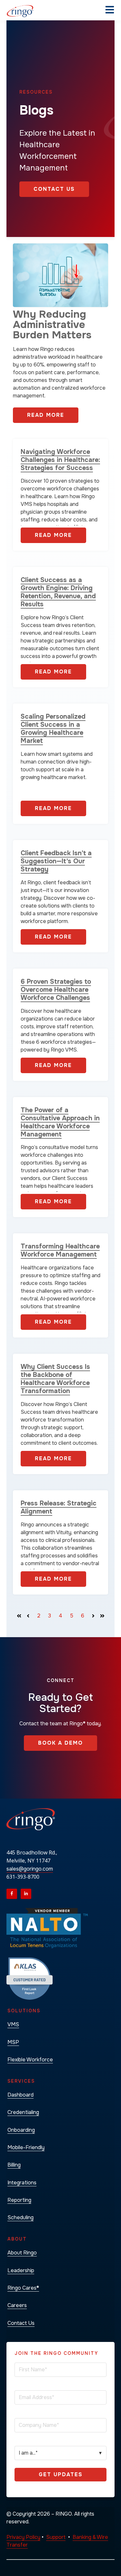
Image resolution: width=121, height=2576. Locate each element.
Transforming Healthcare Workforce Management (60, 1250)
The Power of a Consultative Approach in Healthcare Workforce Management (60, 1122)
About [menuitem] (17, 2239)
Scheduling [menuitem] (20, 2217)
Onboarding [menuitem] (21, 2130)
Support (56, 2537)
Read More (46, 415)
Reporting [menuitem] (19, 2200)
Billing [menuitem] (14, 2165)
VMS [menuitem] (13, 2024)
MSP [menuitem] (13, 2042)
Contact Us (54, 189)
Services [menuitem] (21, 2081)
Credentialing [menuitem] (23, 2112)
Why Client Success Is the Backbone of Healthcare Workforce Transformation (55, 1379)
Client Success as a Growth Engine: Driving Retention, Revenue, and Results (58, 592)
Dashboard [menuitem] (20, 2095)
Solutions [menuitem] (24, 2011)
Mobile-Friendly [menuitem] (26, 2147)
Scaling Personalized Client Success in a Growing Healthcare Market (53, 729)
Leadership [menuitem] (21, 2270)
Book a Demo (60, 1743)
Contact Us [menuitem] (21, 2323)
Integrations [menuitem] (22, 2183)
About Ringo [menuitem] (22, 2253)
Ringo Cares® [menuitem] (23, 2288)
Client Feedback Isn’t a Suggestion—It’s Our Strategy (56, 861)
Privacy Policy (23, 2537)
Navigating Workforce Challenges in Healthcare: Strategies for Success (60, 460)
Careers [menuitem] (17, 2305)
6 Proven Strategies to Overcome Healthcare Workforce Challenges (56, 990)
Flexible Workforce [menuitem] (30, 2060)
